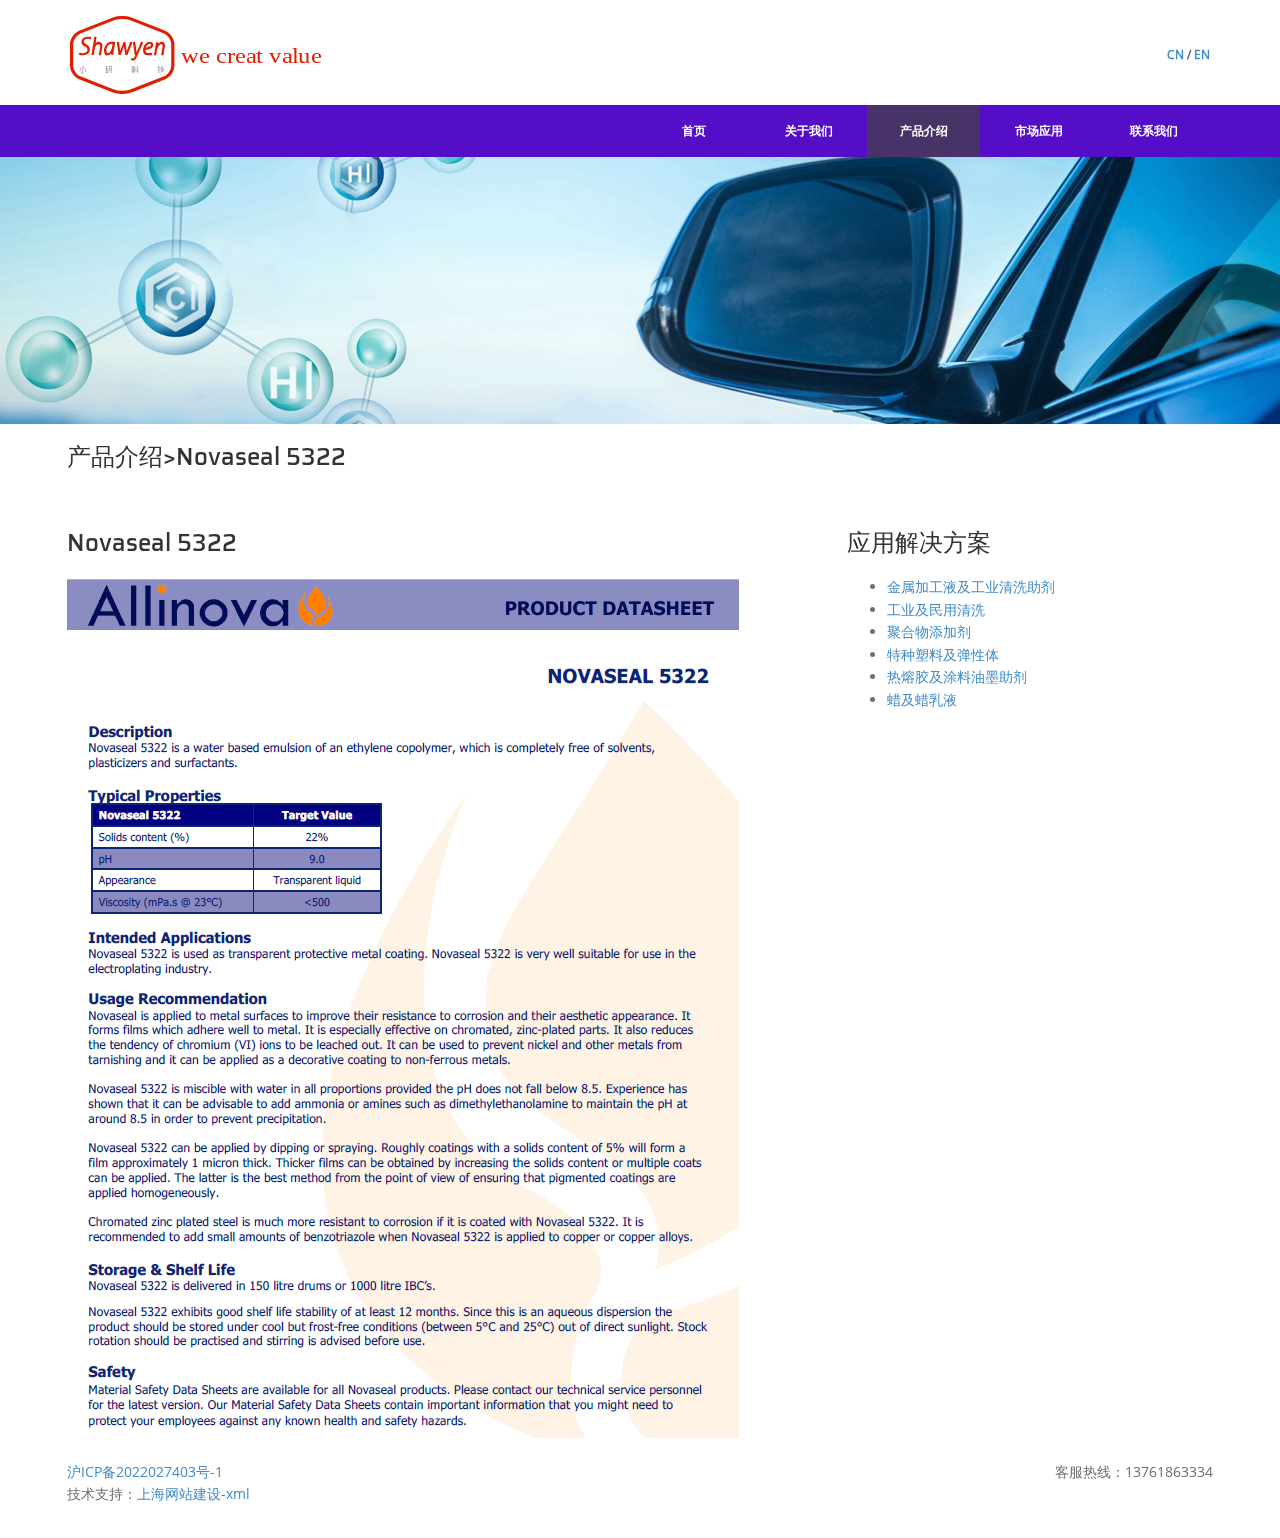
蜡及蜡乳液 (922, 699)
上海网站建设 (179, 1493)
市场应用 (1039, 130)
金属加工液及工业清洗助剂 (971, 586)
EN (1202, 54)
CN (1175, 54)
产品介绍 (924, 130)
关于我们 (809, 130)
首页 (694, 130)
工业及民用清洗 (936, 609)
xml (238, 1493)
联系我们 (1154, 130)
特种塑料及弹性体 (943, 654)
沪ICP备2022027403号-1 (145, 1471)
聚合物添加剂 (929, 631)
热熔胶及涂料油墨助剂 (957, 676)
